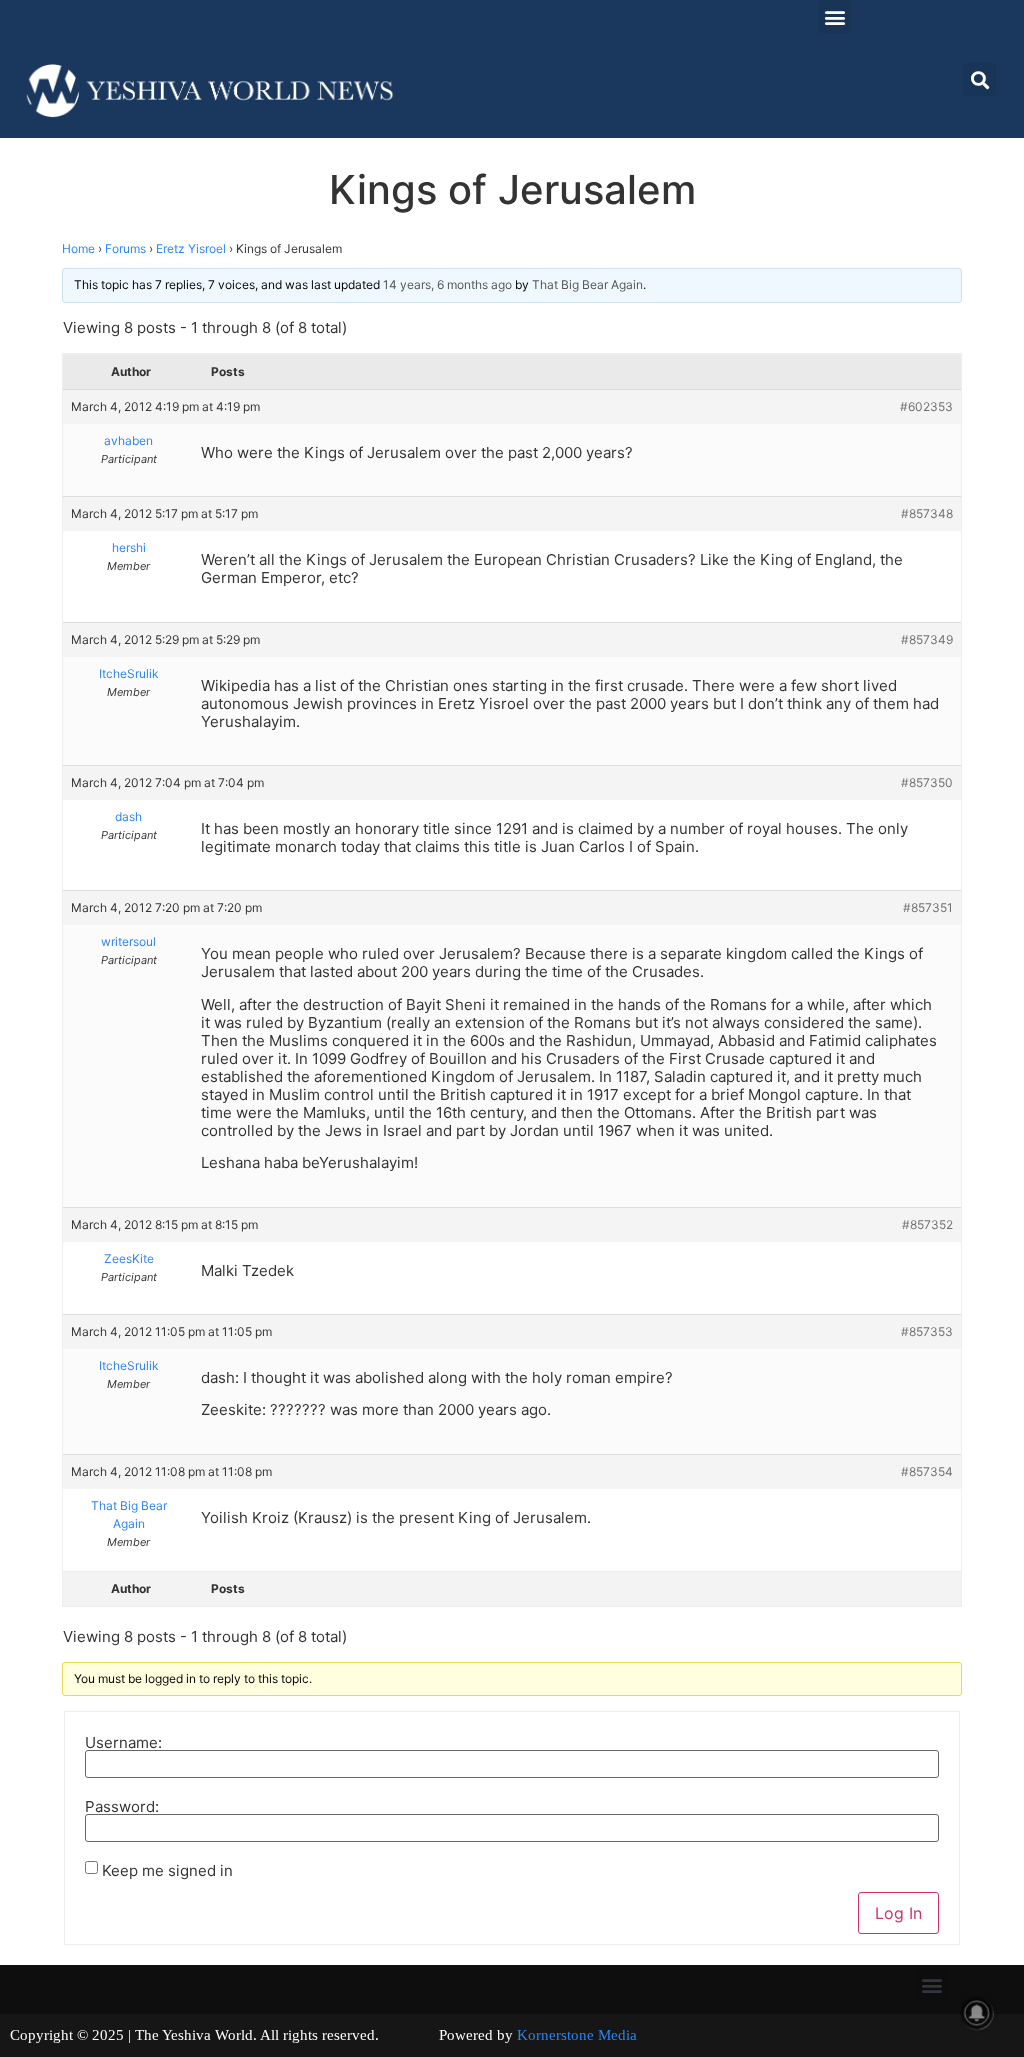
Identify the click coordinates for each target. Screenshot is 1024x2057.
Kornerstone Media (577, 2035)
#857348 (927, 513)
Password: (122, 1806)
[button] (834, 16)
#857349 (927, 639)
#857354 (927, 1471)
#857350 (927, 782)
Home (78, 248)
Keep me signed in (167, 1870)
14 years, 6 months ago (447, 284)
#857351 (928, 907)
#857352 (927, 1224)
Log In (898, 1913)
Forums (125, 248)
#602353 (926, 406)
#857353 (927, 1331)
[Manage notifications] (977, 2013)
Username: (123, 1742)
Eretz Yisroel (191, 248)
